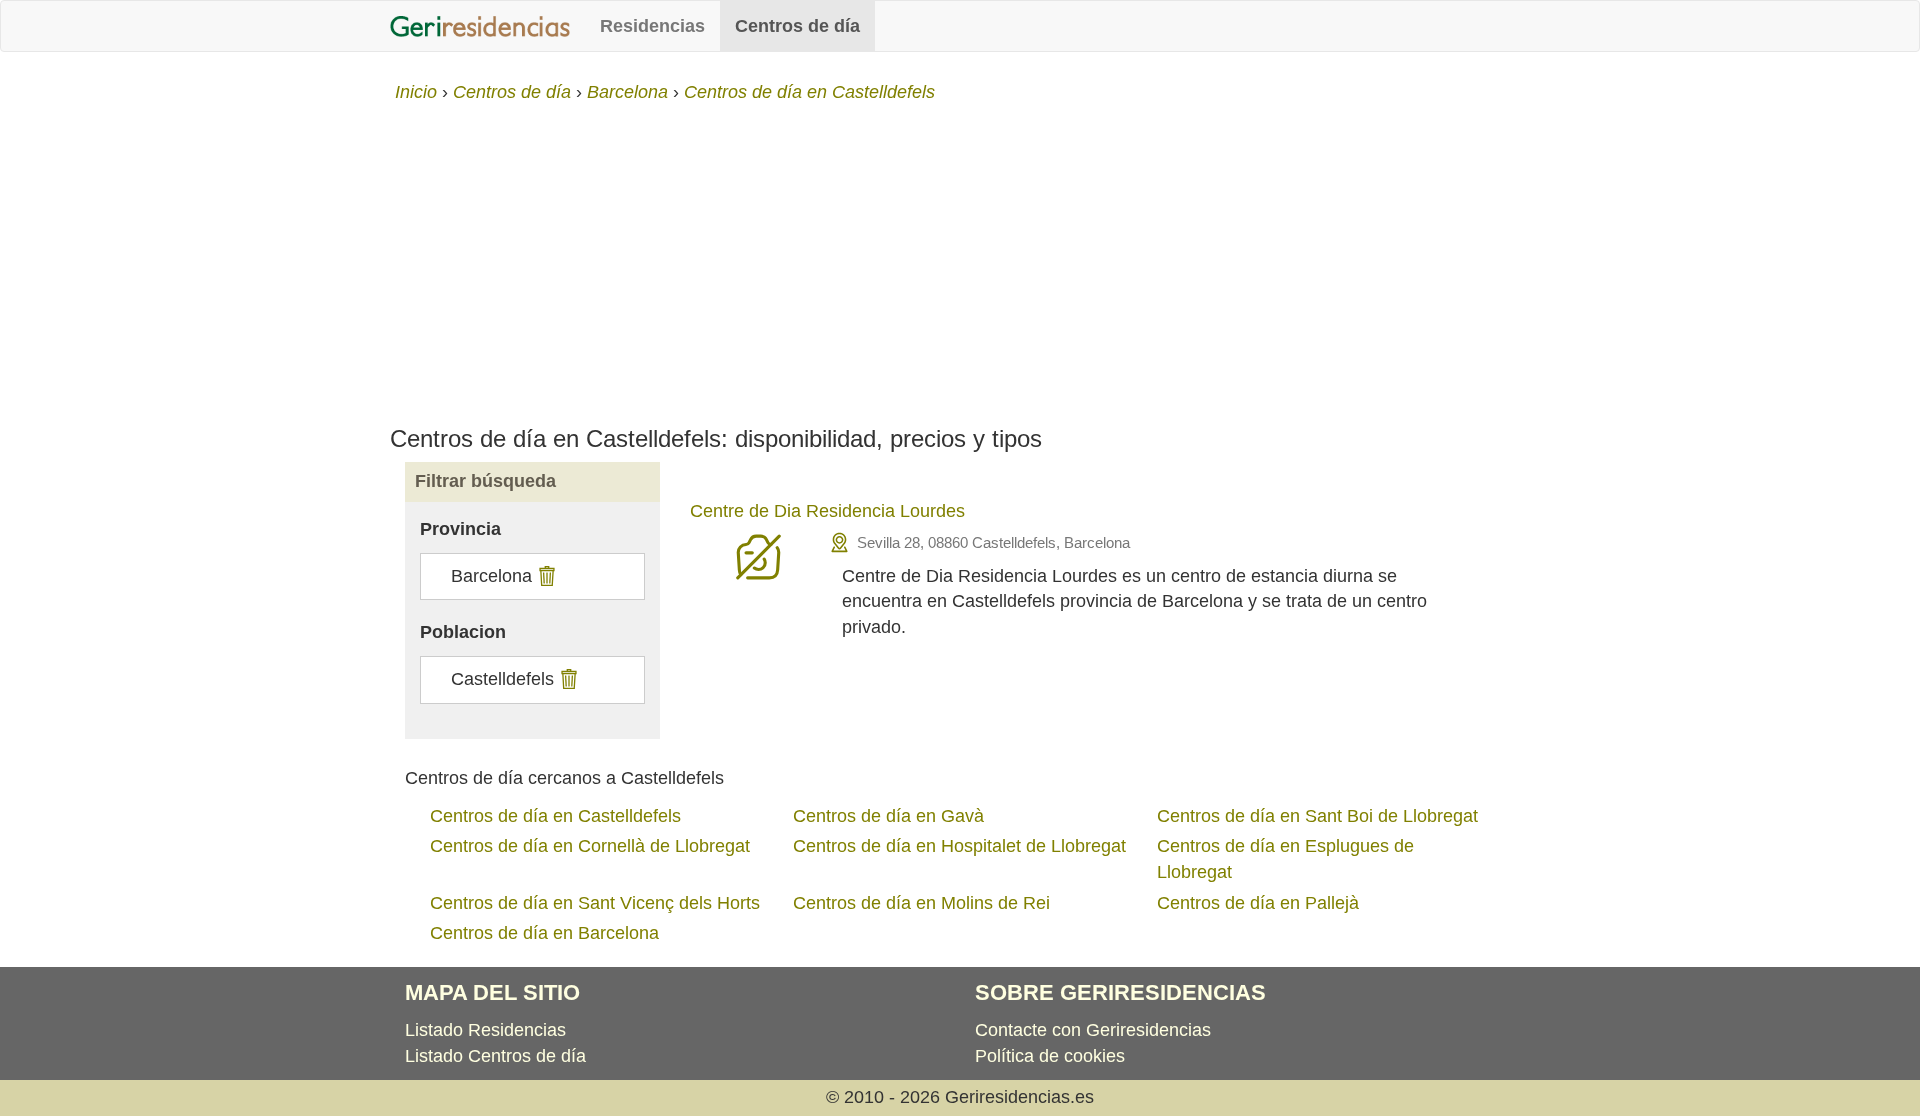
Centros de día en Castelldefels (555, 816)
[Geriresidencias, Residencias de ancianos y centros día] (480, 26)
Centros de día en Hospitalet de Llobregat (959, 846)
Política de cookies (1050, 1056)
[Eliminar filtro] (544, 576)
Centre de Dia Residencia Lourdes (827, 511)
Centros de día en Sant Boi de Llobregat (1317, 816)
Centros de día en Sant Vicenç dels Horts (595, 903)
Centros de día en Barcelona (544, 933)
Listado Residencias (485, 1030)
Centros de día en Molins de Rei (921, 903)
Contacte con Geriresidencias (1093, 1030)
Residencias (652, 26)
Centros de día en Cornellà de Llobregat (590, 846)
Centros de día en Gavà (888, 816)
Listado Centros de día (495, 1056)
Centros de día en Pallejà (1258, 903)
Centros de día (797, 26)
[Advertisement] (960, 256)
